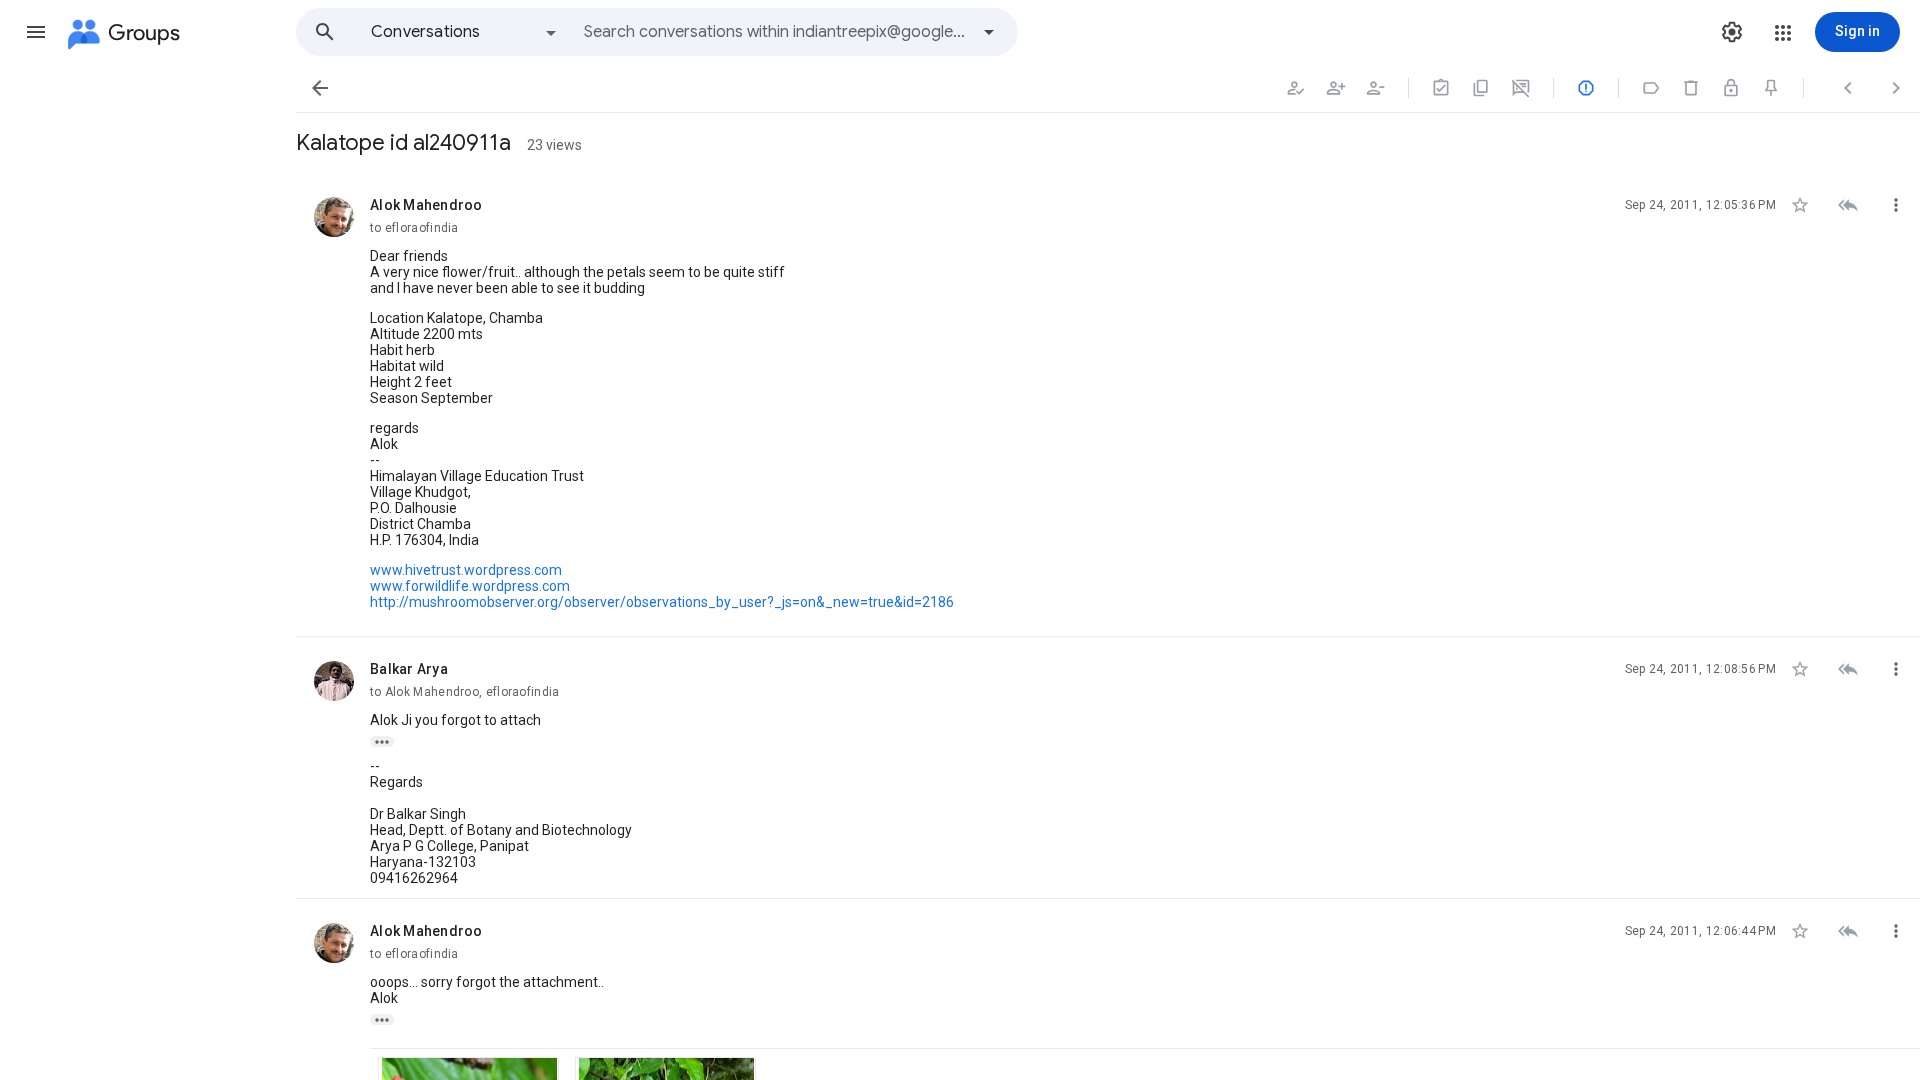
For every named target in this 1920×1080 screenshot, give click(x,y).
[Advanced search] (989, 32)
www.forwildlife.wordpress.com (470, 586)
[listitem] (1108, 405)
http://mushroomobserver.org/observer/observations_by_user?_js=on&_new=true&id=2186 (662, 602)
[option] (465, 32)
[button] (36, 32)
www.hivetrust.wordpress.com (466, 570)
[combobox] (776, 32)
